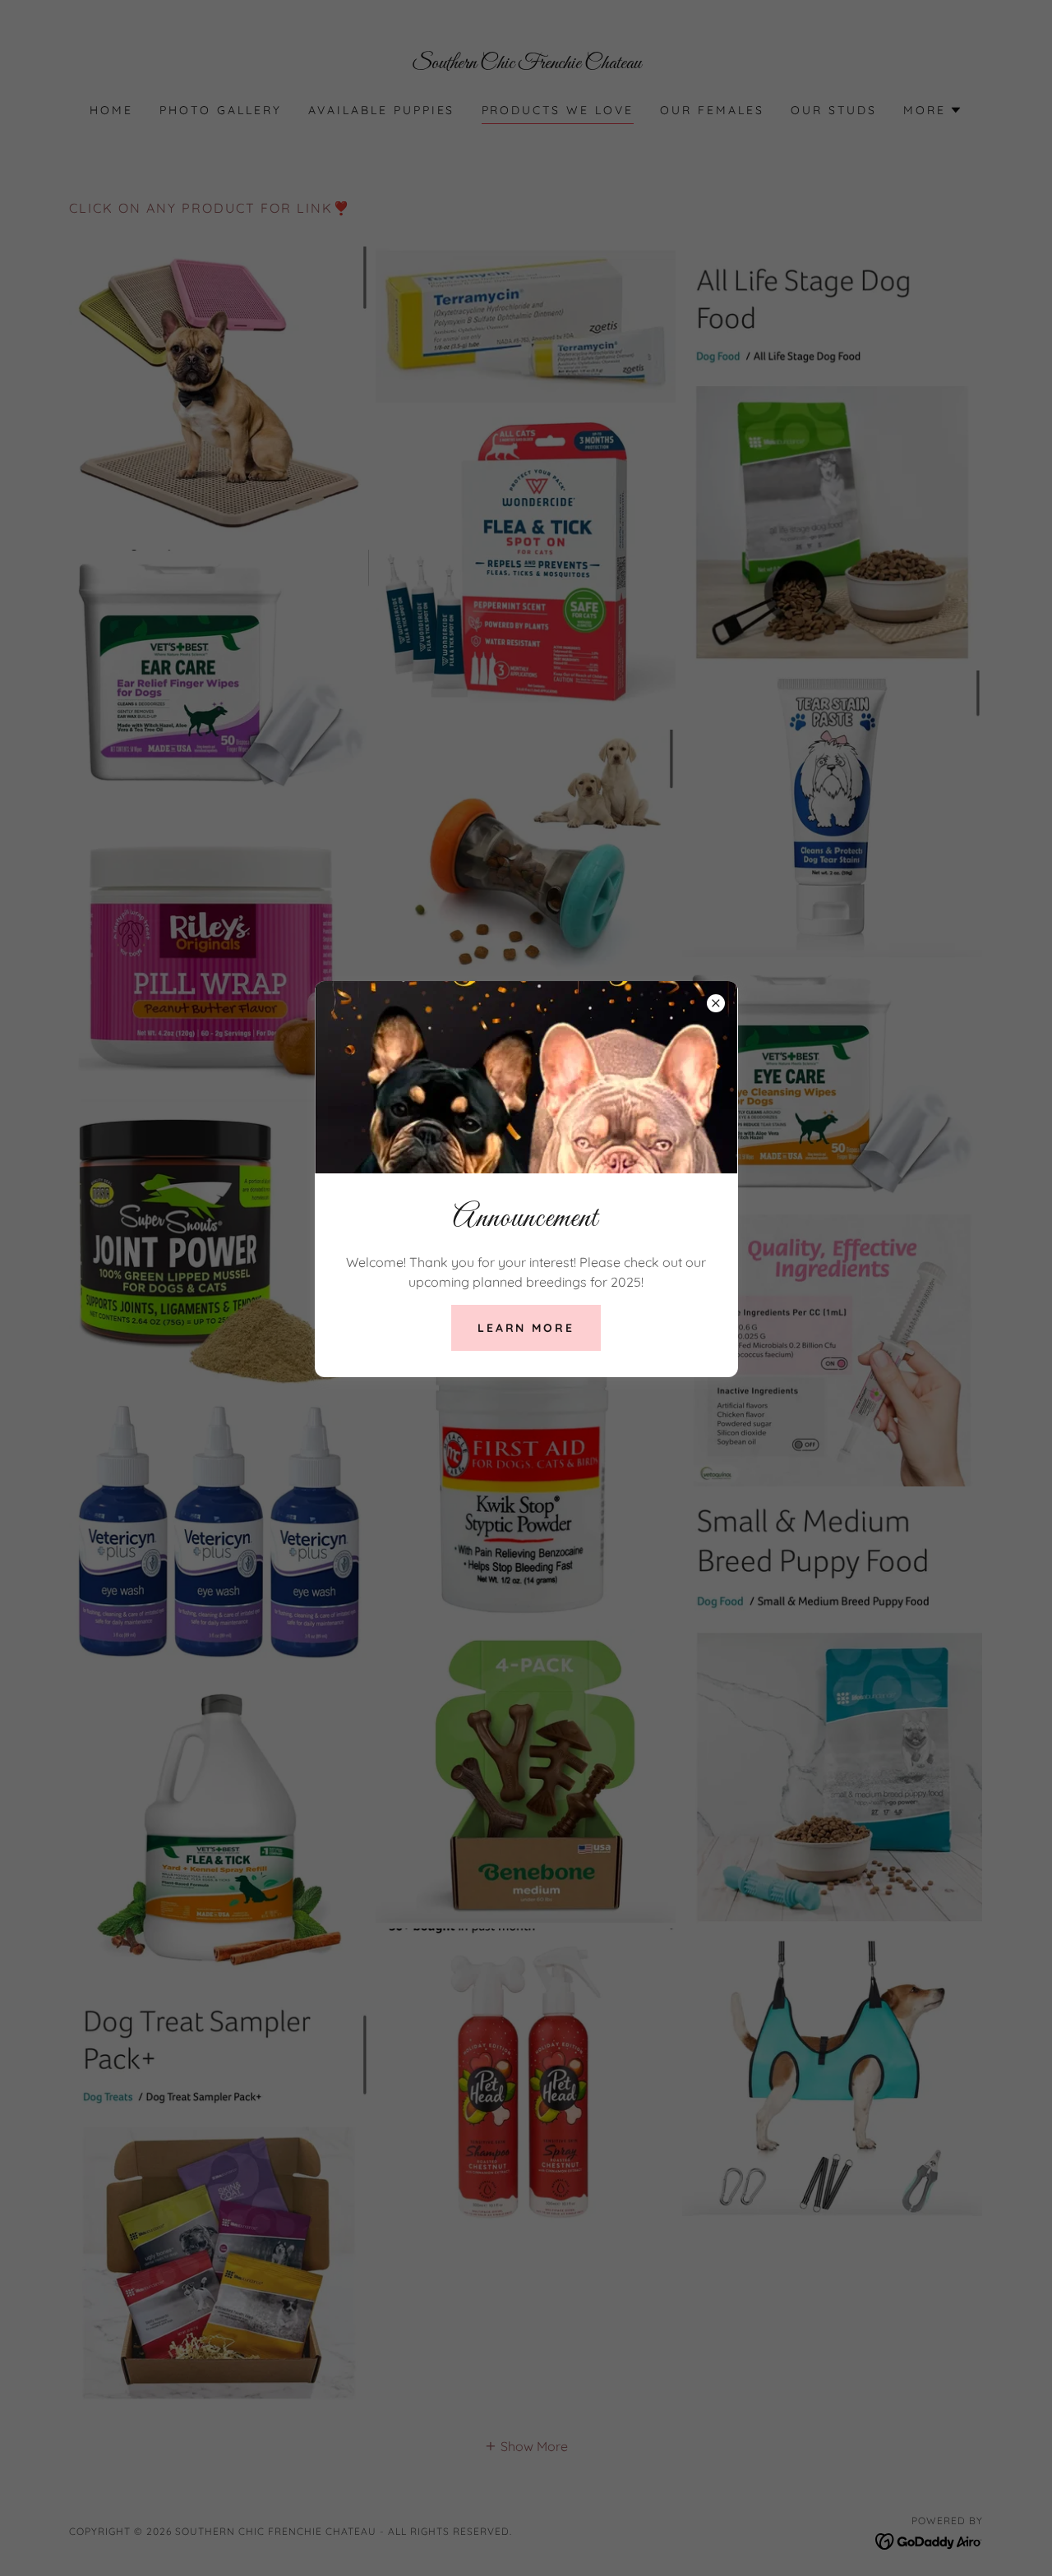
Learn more (526, 1328)
